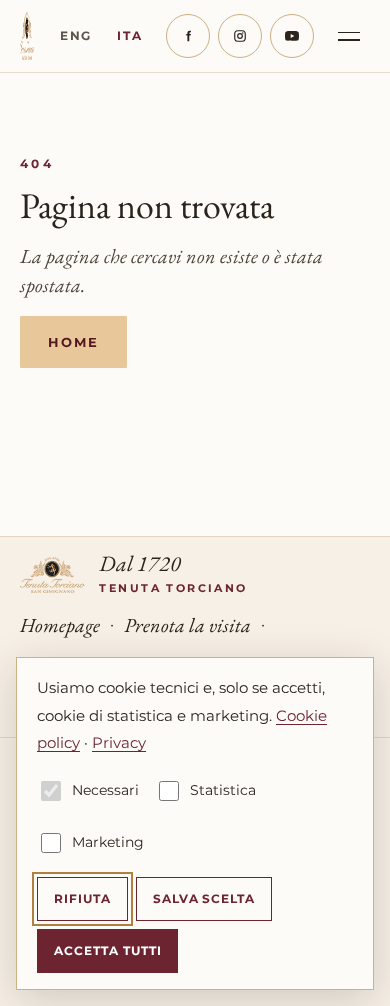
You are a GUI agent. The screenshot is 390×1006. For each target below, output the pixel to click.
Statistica (223, 790)
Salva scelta (204, 898)
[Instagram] (240, 36)
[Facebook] (188, 36)
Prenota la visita (187, 625)
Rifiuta (82, 898)
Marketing (108, 842)
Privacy (119, 742)
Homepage (60, 625)
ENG (76, 35)
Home (73, 342)
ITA (129, 35)
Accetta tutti (107, 950)
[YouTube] (292, 36)
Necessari (105, 790)
